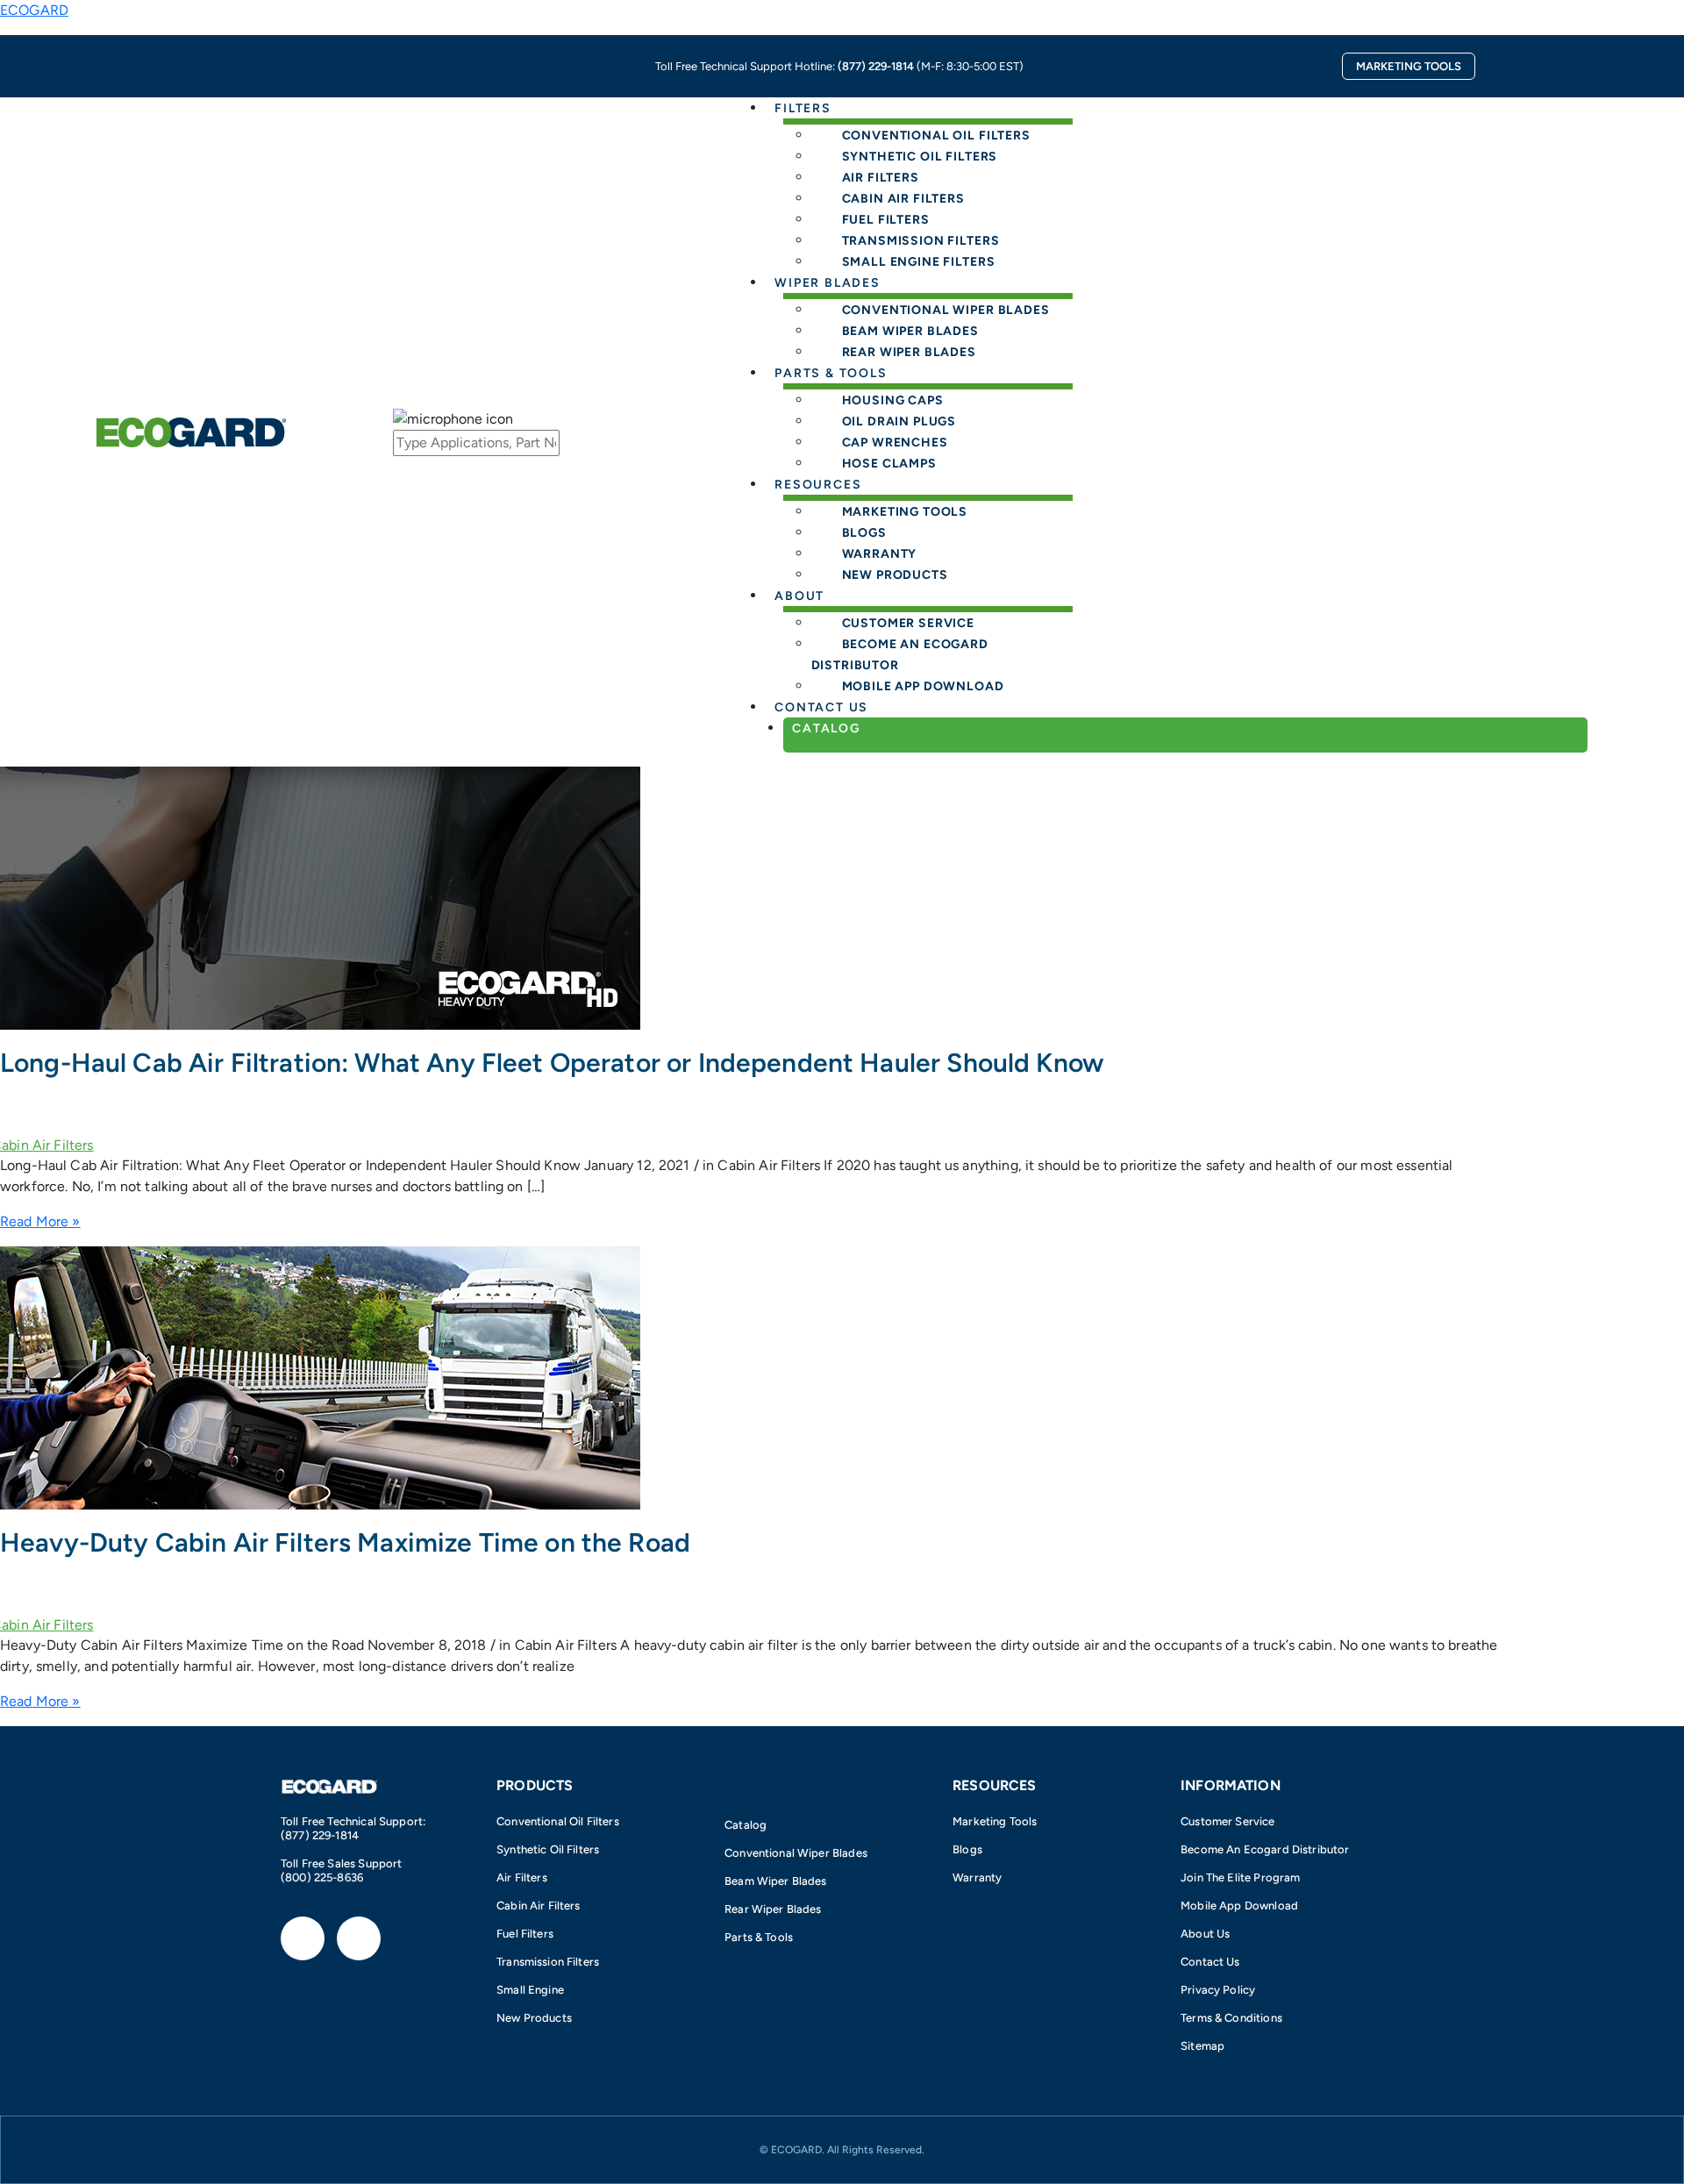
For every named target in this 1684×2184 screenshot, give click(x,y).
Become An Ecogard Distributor (900, 655)
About (799, 596)
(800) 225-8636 (322, 1877)
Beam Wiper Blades (776, 1881)
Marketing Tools (995, 1821)
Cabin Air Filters (539, 1906)
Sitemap (1202, 2046)
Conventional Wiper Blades (796, 1853)
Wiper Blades (828, 283)
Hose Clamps (889, 464)
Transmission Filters (548, 1962)
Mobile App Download (923, 686)
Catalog (827, 728)
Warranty (977, 1877)
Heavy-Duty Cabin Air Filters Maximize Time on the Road (345, 1542)
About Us (1205, 1934)
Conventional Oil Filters (558, 1821)
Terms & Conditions (1231, 2018)
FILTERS (803, 108)
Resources (818, 485)
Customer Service (1227, 1821)
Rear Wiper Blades (909, 352)
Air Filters (522, 1877)
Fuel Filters (525, 1934)
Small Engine (530, 1990)
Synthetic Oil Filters (548, 1849)
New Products (895, 575)
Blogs (967, 1849)
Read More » (40, 1221)
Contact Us (1210, 1962)
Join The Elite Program (1240, 1877)
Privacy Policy (1218, 1990)
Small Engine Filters (919, 262)
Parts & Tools (831, 373)
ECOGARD (34, 10)
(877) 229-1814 (876, 66)
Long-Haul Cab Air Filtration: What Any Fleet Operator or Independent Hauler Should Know (552, 1063)
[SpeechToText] (547, 419)
